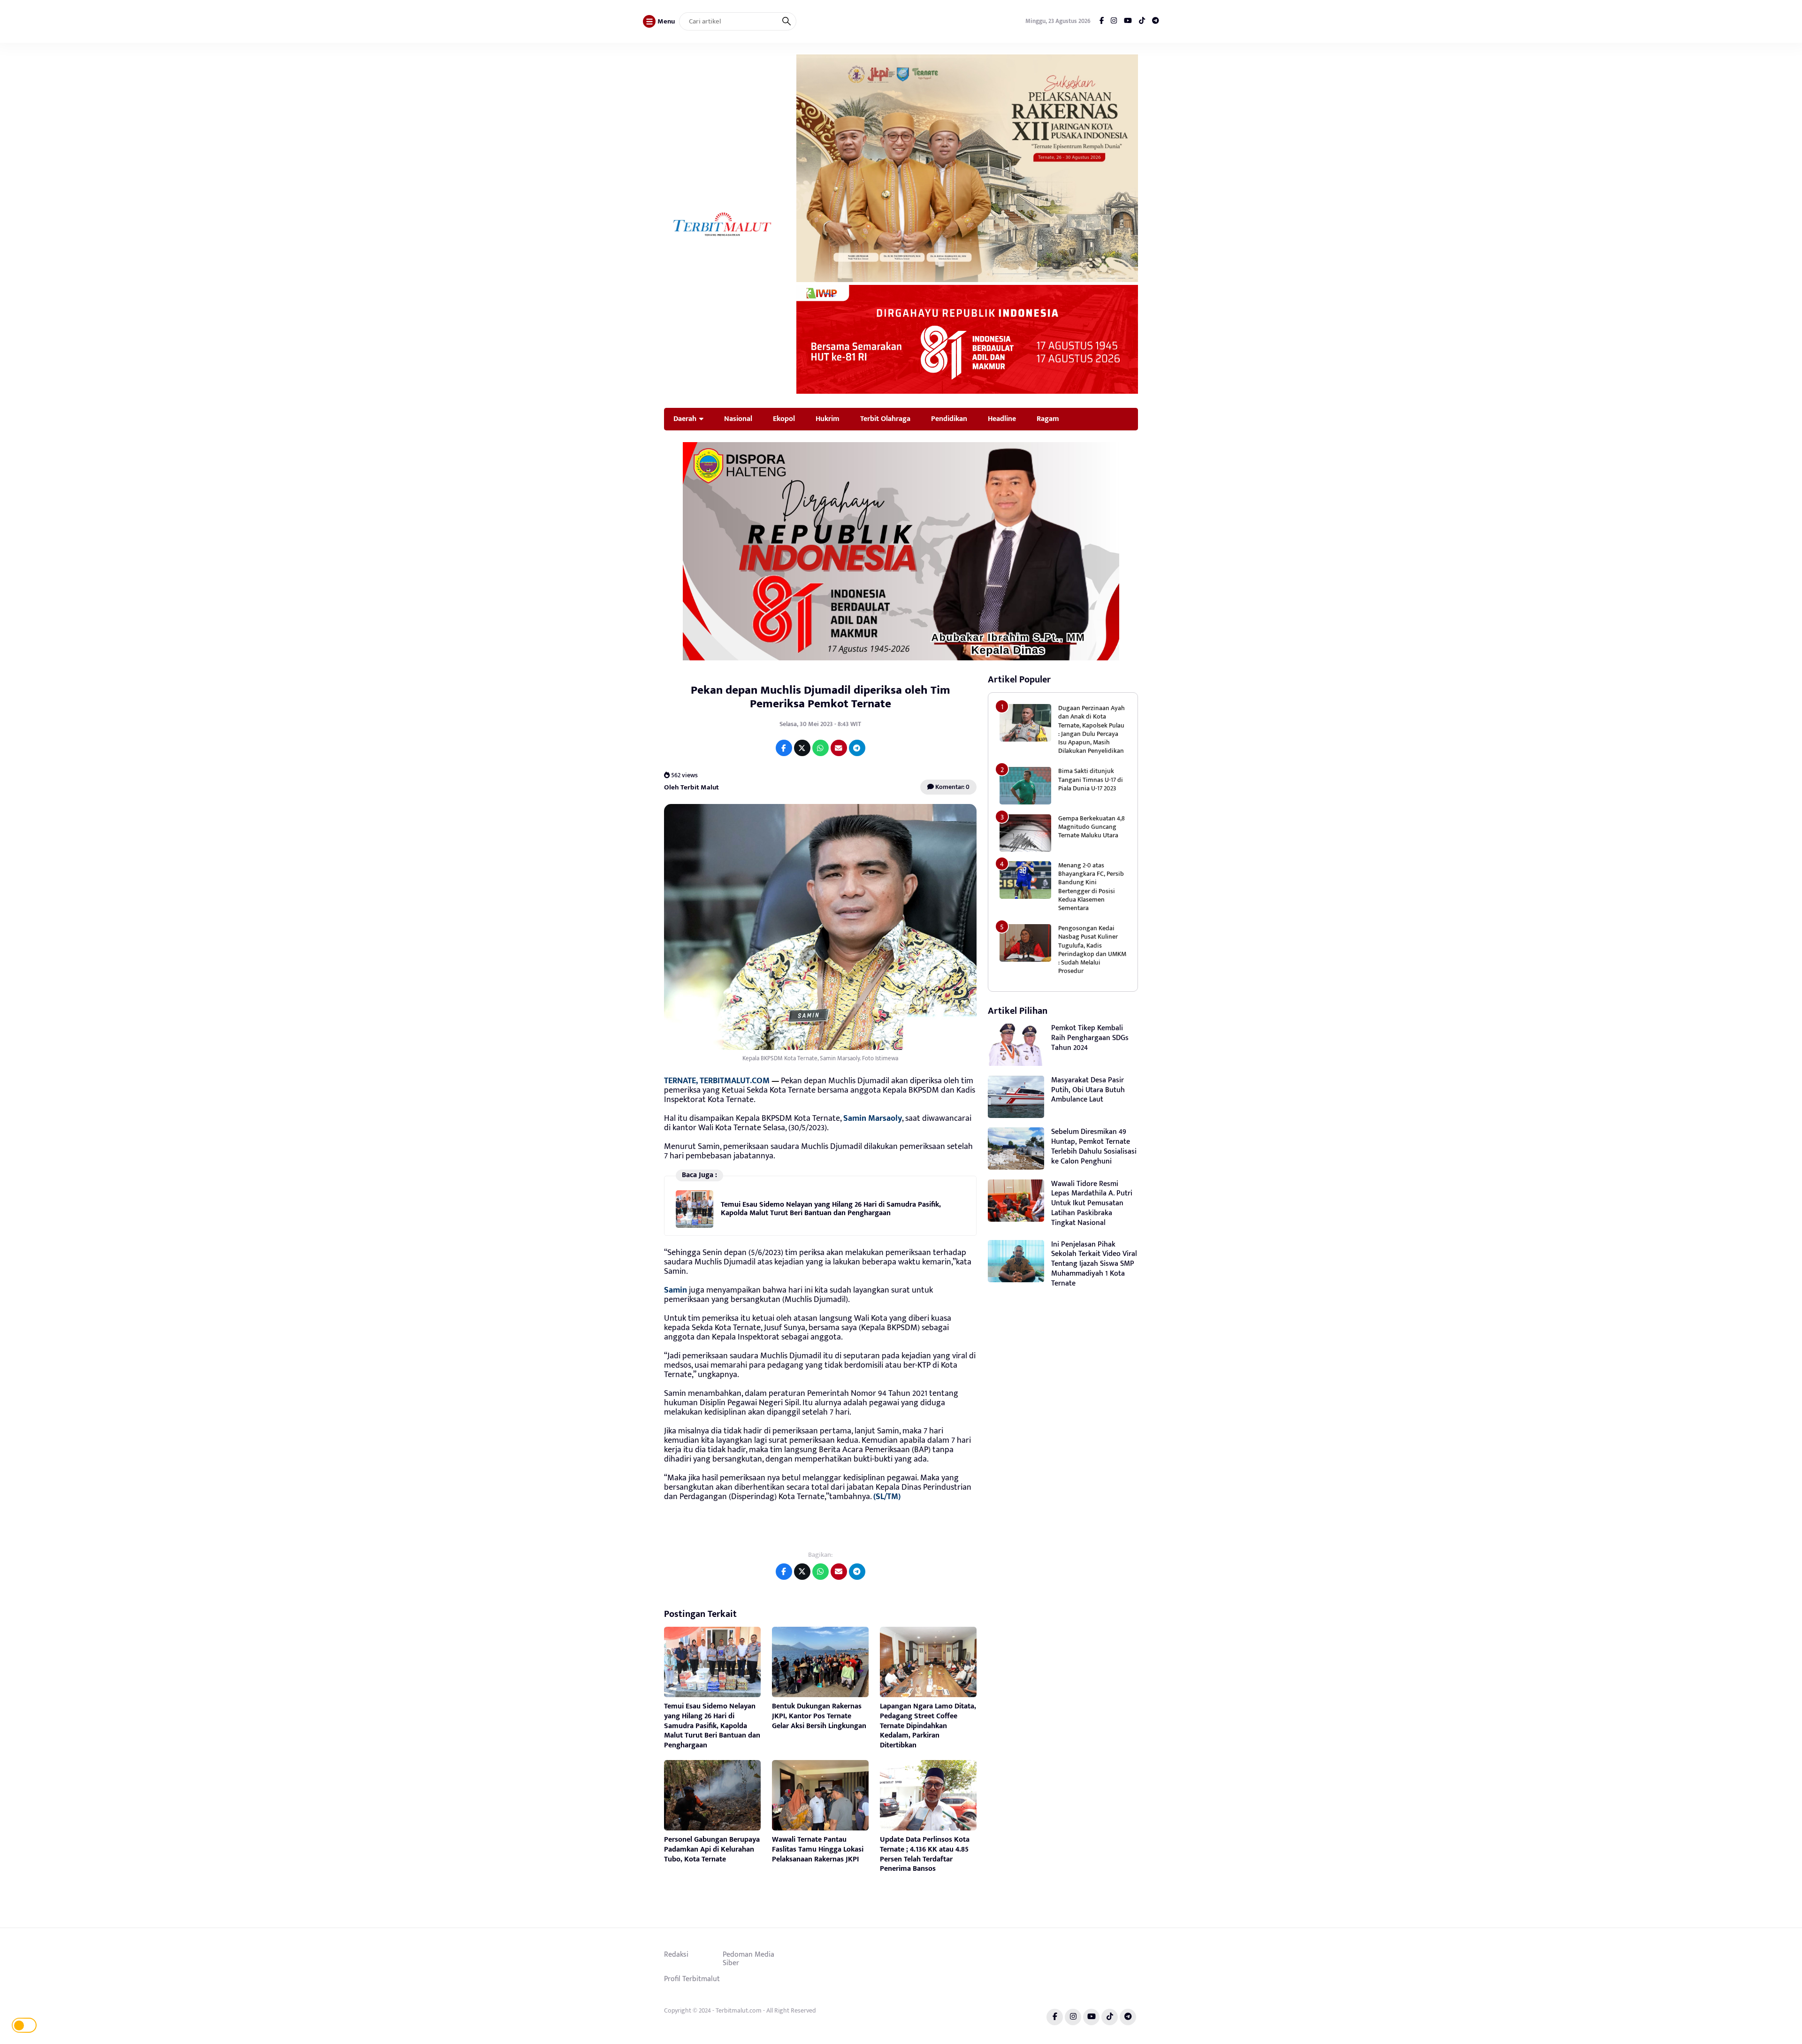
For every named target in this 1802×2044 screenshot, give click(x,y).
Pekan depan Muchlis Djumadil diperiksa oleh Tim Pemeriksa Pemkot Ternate (821, 697)
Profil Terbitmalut (692, 1979)
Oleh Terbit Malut (691, 787)
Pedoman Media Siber (748, 1959)
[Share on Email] (839, 748)
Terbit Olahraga (885, 419)
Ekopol (784, 419)
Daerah (685, 419)
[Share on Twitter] (802, 748)
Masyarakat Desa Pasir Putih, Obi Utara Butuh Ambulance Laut (1088, 1090)
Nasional (738, 419)
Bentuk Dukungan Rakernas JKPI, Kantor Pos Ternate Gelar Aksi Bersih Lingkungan (819, 1716)
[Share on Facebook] (784, 748)
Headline (1002, 419)
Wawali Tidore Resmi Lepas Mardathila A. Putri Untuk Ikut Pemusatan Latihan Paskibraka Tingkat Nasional (1092, 1203)
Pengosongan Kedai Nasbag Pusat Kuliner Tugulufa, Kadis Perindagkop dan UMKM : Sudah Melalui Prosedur (1092, 949)
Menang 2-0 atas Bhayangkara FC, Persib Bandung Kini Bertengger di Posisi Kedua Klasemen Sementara (1091, 887)
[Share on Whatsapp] (821, 748)
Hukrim (828, 419)
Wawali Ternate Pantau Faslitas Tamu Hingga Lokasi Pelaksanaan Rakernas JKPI (818, 1849)
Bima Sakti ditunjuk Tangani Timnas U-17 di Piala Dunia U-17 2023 (1091, 779)
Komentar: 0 (952, 787)
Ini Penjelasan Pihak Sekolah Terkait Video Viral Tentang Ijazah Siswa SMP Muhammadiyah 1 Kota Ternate (1094, 1264)
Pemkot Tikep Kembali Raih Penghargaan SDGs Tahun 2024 (1090, 1038)
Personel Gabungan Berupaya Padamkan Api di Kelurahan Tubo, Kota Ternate (712, 1849)
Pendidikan (949, 419)
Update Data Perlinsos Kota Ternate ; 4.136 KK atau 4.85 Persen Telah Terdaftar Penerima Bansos (925, 1854)
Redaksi (676, 1954)
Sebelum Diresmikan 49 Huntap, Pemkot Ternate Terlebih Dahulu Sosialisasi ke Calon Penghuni (1094, 1146)
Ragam (1048, 419)
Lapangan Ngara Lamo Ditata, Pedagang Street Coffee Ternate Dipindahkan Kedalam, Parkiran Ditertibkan (928, 1726)
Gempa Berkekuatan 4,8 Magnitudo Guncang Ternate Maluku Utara (1092, 827)
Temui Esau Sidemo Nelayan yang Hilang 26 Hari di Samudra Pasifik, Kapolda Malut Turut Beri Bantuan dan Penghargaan (831, 1209)
